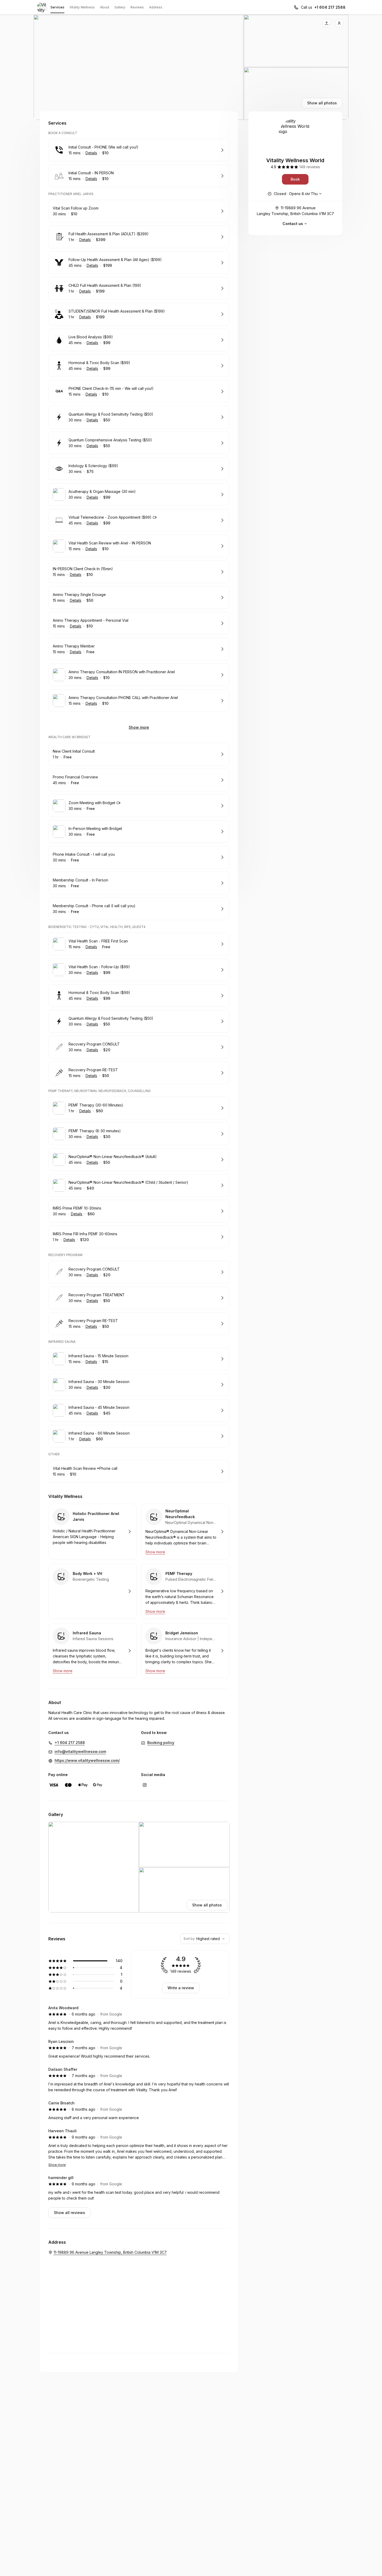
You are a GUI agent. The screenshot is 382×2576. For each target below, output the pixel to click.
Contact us (293, 224)
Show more (139, 727)
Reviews (137, 7)
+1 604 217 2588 (330, 7)
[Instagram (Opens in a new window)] (145, 1785)
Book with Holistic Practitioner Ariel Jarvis (93, 1532)
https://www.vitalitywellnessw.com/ (87, 1760)
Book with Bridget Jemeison (185, 1651)
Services (57, 7)
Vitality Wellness (82, 7)
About (105, 7)
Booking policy (161, 1743)
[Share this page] (327, 23)
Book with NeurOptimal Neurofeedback (185, 1532)
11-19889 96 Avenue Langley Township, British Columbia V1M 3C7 (295, 211)
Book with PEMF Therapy (185, 1591)
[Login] (339, 23)
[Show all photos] (191, 67)
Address (156, 7)
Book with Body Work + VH (93, 1591)
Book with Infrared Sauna (93, 1651)
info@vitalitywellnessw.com (80, 1751)
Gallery (120, 7)
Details (91, 153)
